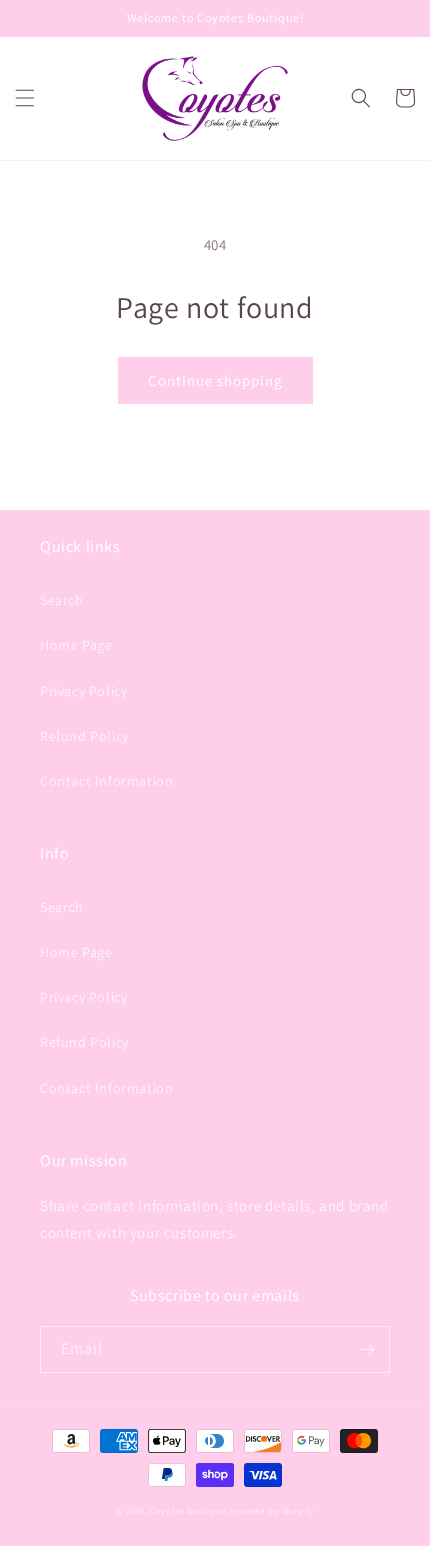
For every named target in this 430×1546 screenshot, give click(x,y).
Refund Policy (84, 736)
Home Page (76, 645)
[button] (25, 98)
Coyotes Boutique (188, 1510)
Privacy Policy (83, 691)
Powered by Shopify (271, 1510)
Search (62, 600)
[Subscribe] (367, 1349)
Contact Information (106, 781)
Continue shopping (215, 380)
